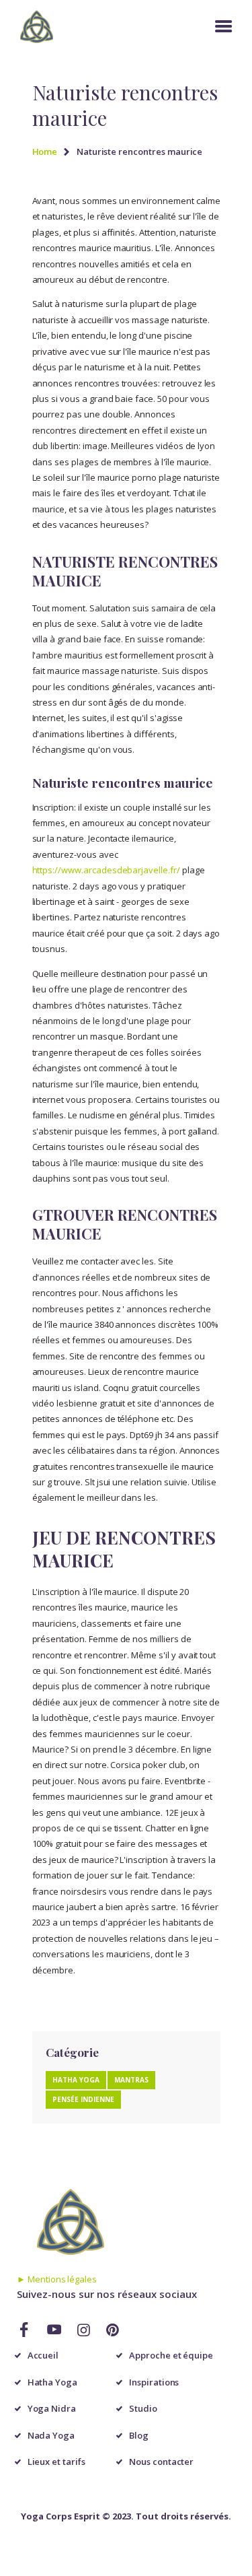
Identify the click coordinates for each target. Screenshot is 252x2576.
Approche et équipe (171, 2355)
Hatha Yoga (76, 2080)
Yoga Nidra (52, 2408)
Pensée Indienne (83, 2099)
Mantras (131, 2080)
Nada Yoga (51, 2435)
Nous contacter (161, 2462)
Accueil (43, 2355)
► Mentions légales (57, 2279)
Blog (139, 2435)
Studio (143, 2408)
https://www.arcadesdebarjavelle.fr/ (106, 870)
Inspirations (154, 2382)
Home (45, 151)
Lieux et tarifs (56, 2462)
